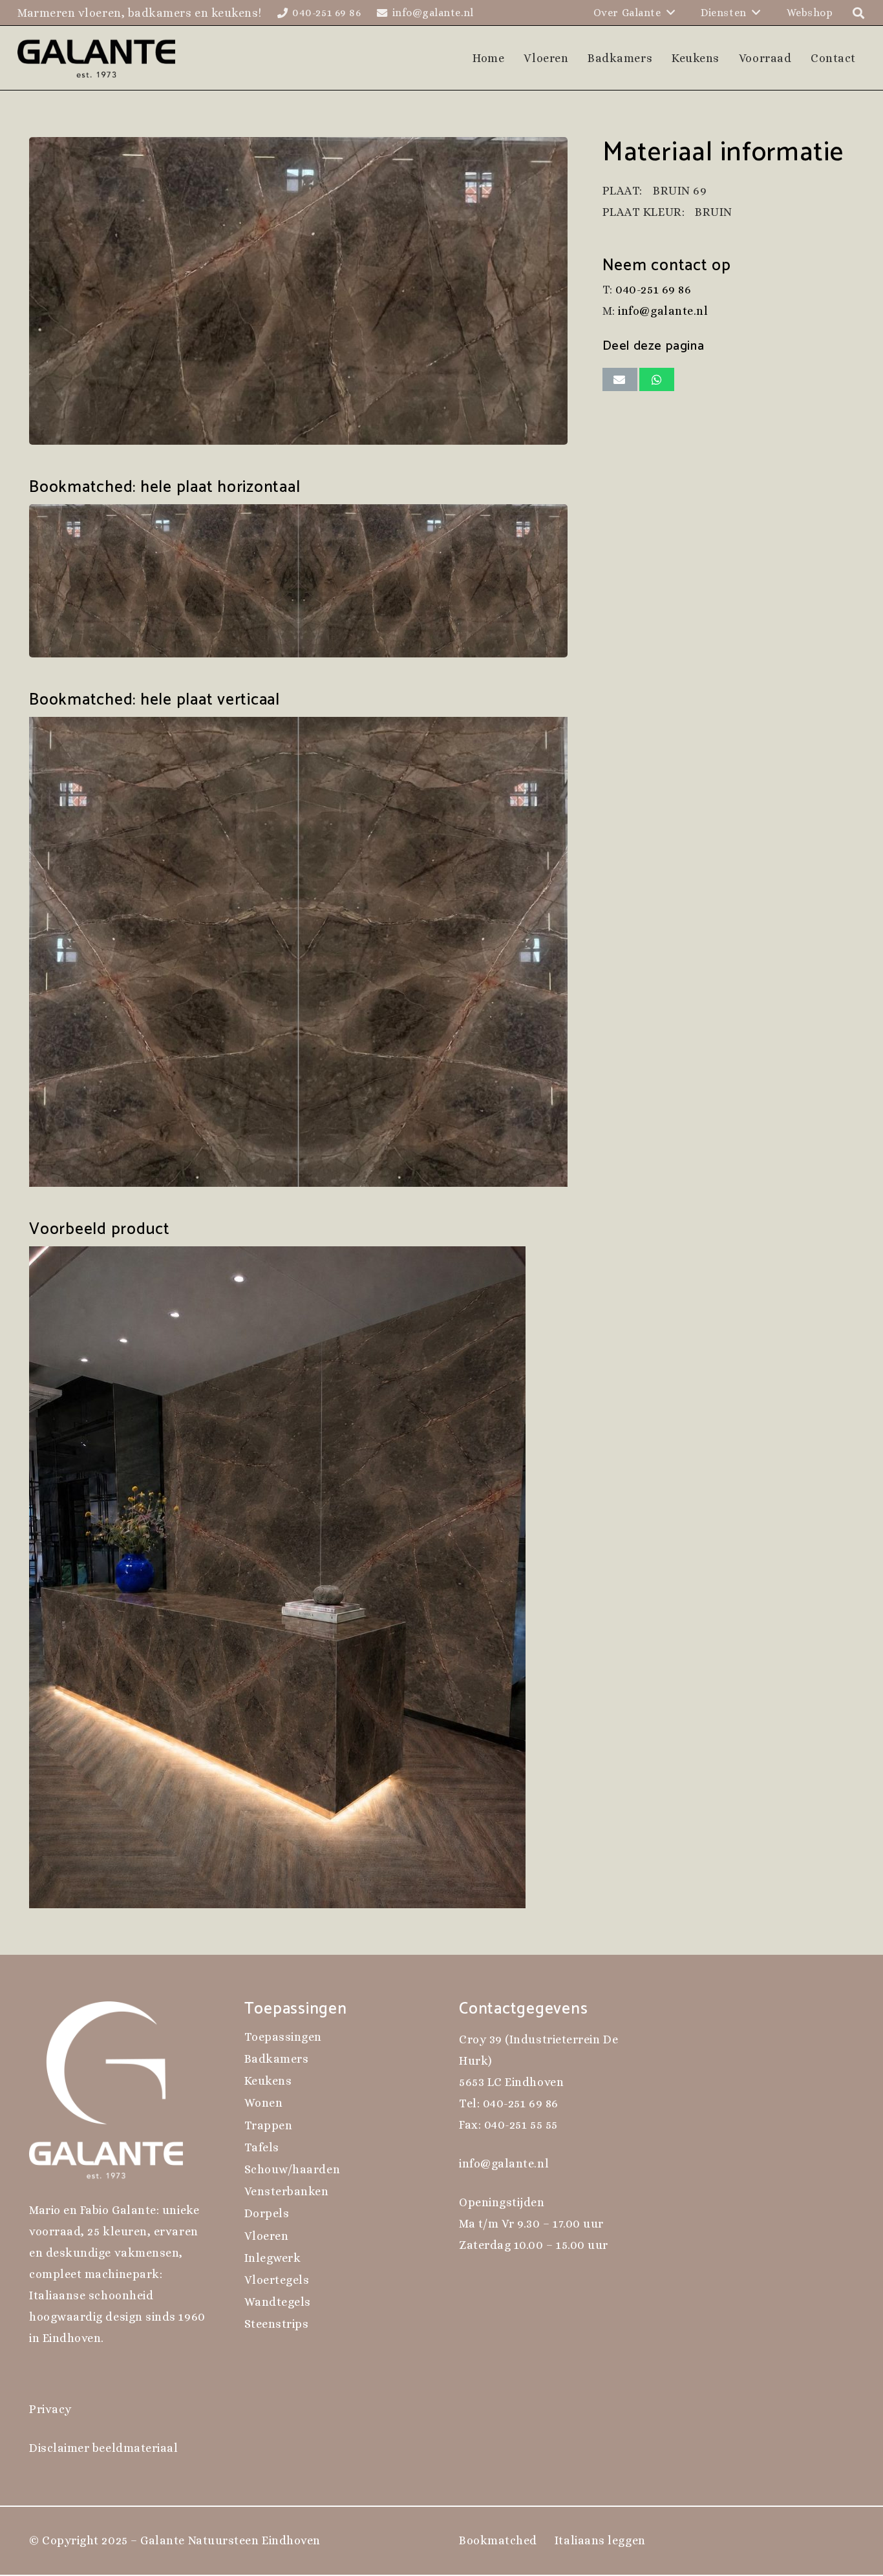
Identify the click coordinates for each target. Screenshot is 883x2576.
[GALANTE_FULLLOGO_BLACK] (97, 58)
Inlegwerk (273, 2258)
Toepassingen (283, 2037)
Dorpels (267, 2213)
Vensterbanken (287, 2191)
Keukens (268, 2081)
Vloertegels (277, 2280)
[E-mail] (620, 379)
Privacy (50, 2409)
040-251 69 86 (653, 290)
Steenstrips (277, 2324)
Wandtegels (278, 2302)
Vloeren (267, 2236)
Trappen (269, 2125)
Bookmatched (498, 2540)
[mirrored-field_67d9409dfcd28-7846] (298, 581)
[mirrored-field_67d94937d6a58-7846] (298, 952)
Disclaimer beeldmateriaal (104, 2448)
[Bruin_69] (298, 1577)
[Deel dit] (657, 379)
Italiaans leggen (600, 2540)
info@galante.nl (663, 312)
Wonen (264, 2103)
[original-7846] (298, 291)
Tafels (262, 2147)
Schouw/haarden (293, 2169)
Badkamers (277, 2059)
